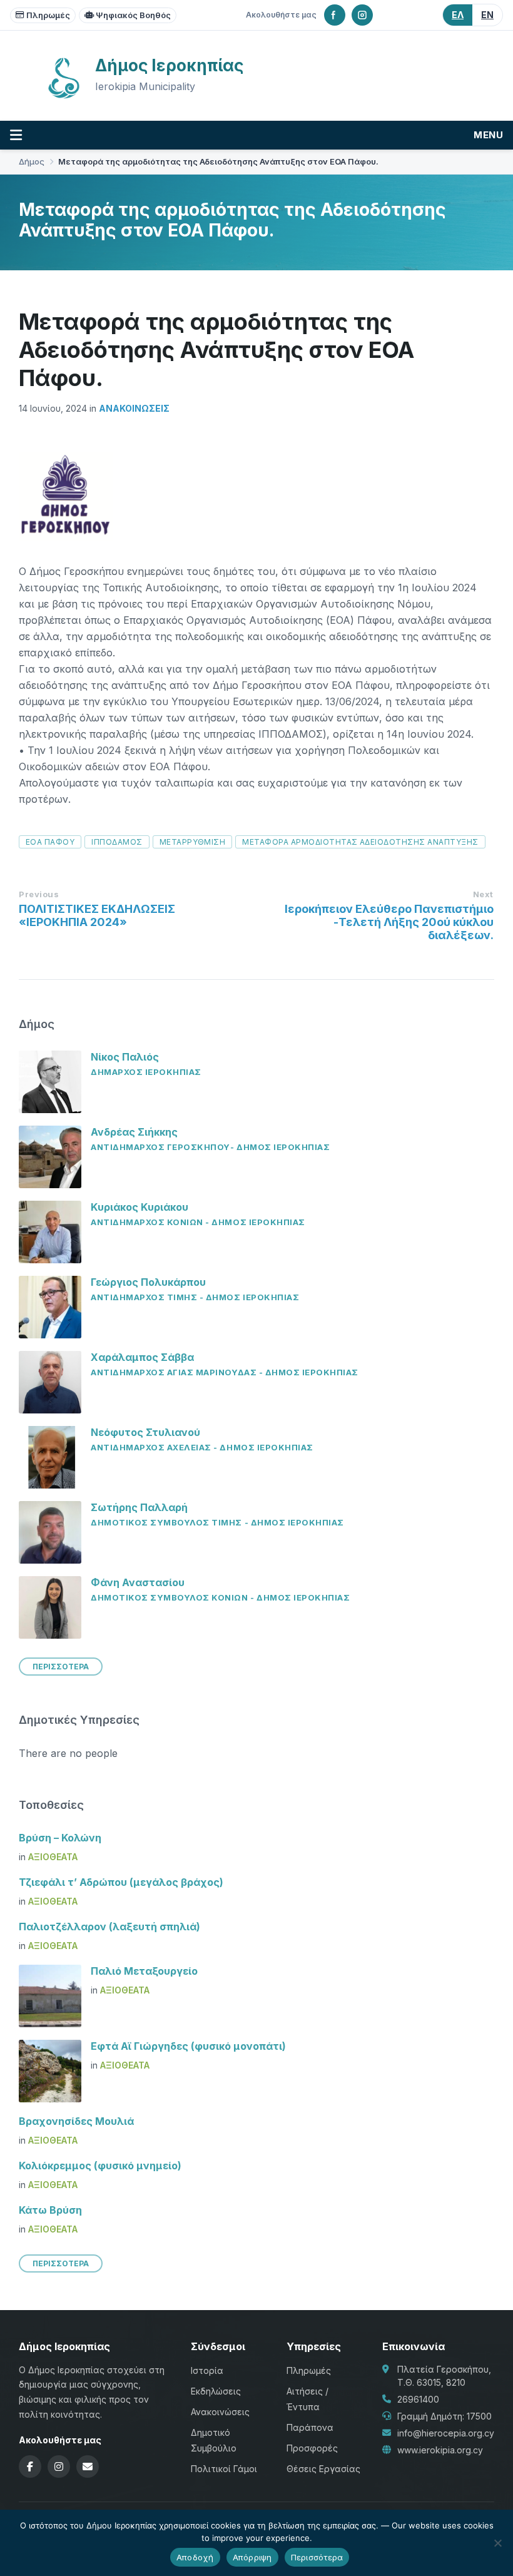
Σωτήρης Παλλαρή (139, 1507)
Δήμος (32, 162)
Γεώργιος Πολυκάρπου (148, 1282)
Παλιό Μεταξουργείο (144, 1971)
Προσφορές (312, 2448)
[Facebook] (335, 15)
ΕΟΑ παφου (50, 842)
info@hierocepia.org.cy (446, 2433)
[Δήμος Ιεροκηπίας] (64, 97)
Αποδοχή (195, 2557)
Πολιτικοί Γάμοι (224, 2469)
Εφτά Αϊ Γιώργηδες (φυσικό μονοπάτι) (188, 2046)
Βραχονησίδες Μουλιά (76, 2121)
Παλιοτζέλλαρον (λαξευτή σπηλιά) (109, 1927)
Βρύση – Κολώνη (60, 1838)
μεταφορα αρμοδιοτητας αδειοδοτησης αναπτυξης (360, 842)
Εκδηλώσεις (216, 2391)
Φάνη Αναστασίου (138, 1582)
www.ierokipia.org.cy (440, 2450)
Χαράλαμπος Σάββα (142, 1357)
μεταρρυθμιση (193, 842)
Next (483, 894)
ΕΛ (458, 15)
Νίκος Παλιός (125, 1057)
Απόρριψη (252, 2557)
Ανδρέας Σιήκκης (134, 1132)
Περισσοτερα (61, 1667)
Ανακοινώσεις (134, 408)
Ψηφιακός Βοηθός (133, 15)
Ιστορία (207, 2370)
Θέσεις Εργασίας (323, 2469)
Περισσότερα (317, 2557)
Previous (39, 894)
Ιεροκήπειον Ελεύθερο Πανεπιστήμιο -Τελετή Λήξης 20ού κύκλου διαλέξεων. (389, 922)
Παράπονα (310, 2427)
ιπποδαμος (117, 842)
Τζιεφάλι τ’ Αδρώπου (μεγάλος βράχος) (121, 1882)
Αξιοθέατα (53, 1857)
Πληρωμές (48, 15)
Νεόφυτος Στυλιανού (145, 1432)
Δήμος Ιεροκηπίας (169, 65)
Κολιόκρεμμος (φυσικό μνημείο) (100, 2166)
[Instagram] (362, 15)
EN (487, 15)
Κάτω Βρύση (50, 2210)
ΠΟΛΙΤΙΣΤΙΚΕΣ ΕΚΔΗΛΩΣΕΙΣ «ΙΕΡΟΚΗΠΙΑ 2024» (97, 915)
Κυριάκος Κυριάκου (140, 1207)
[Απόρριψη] (497, 2543)
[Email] (88, 2467)
